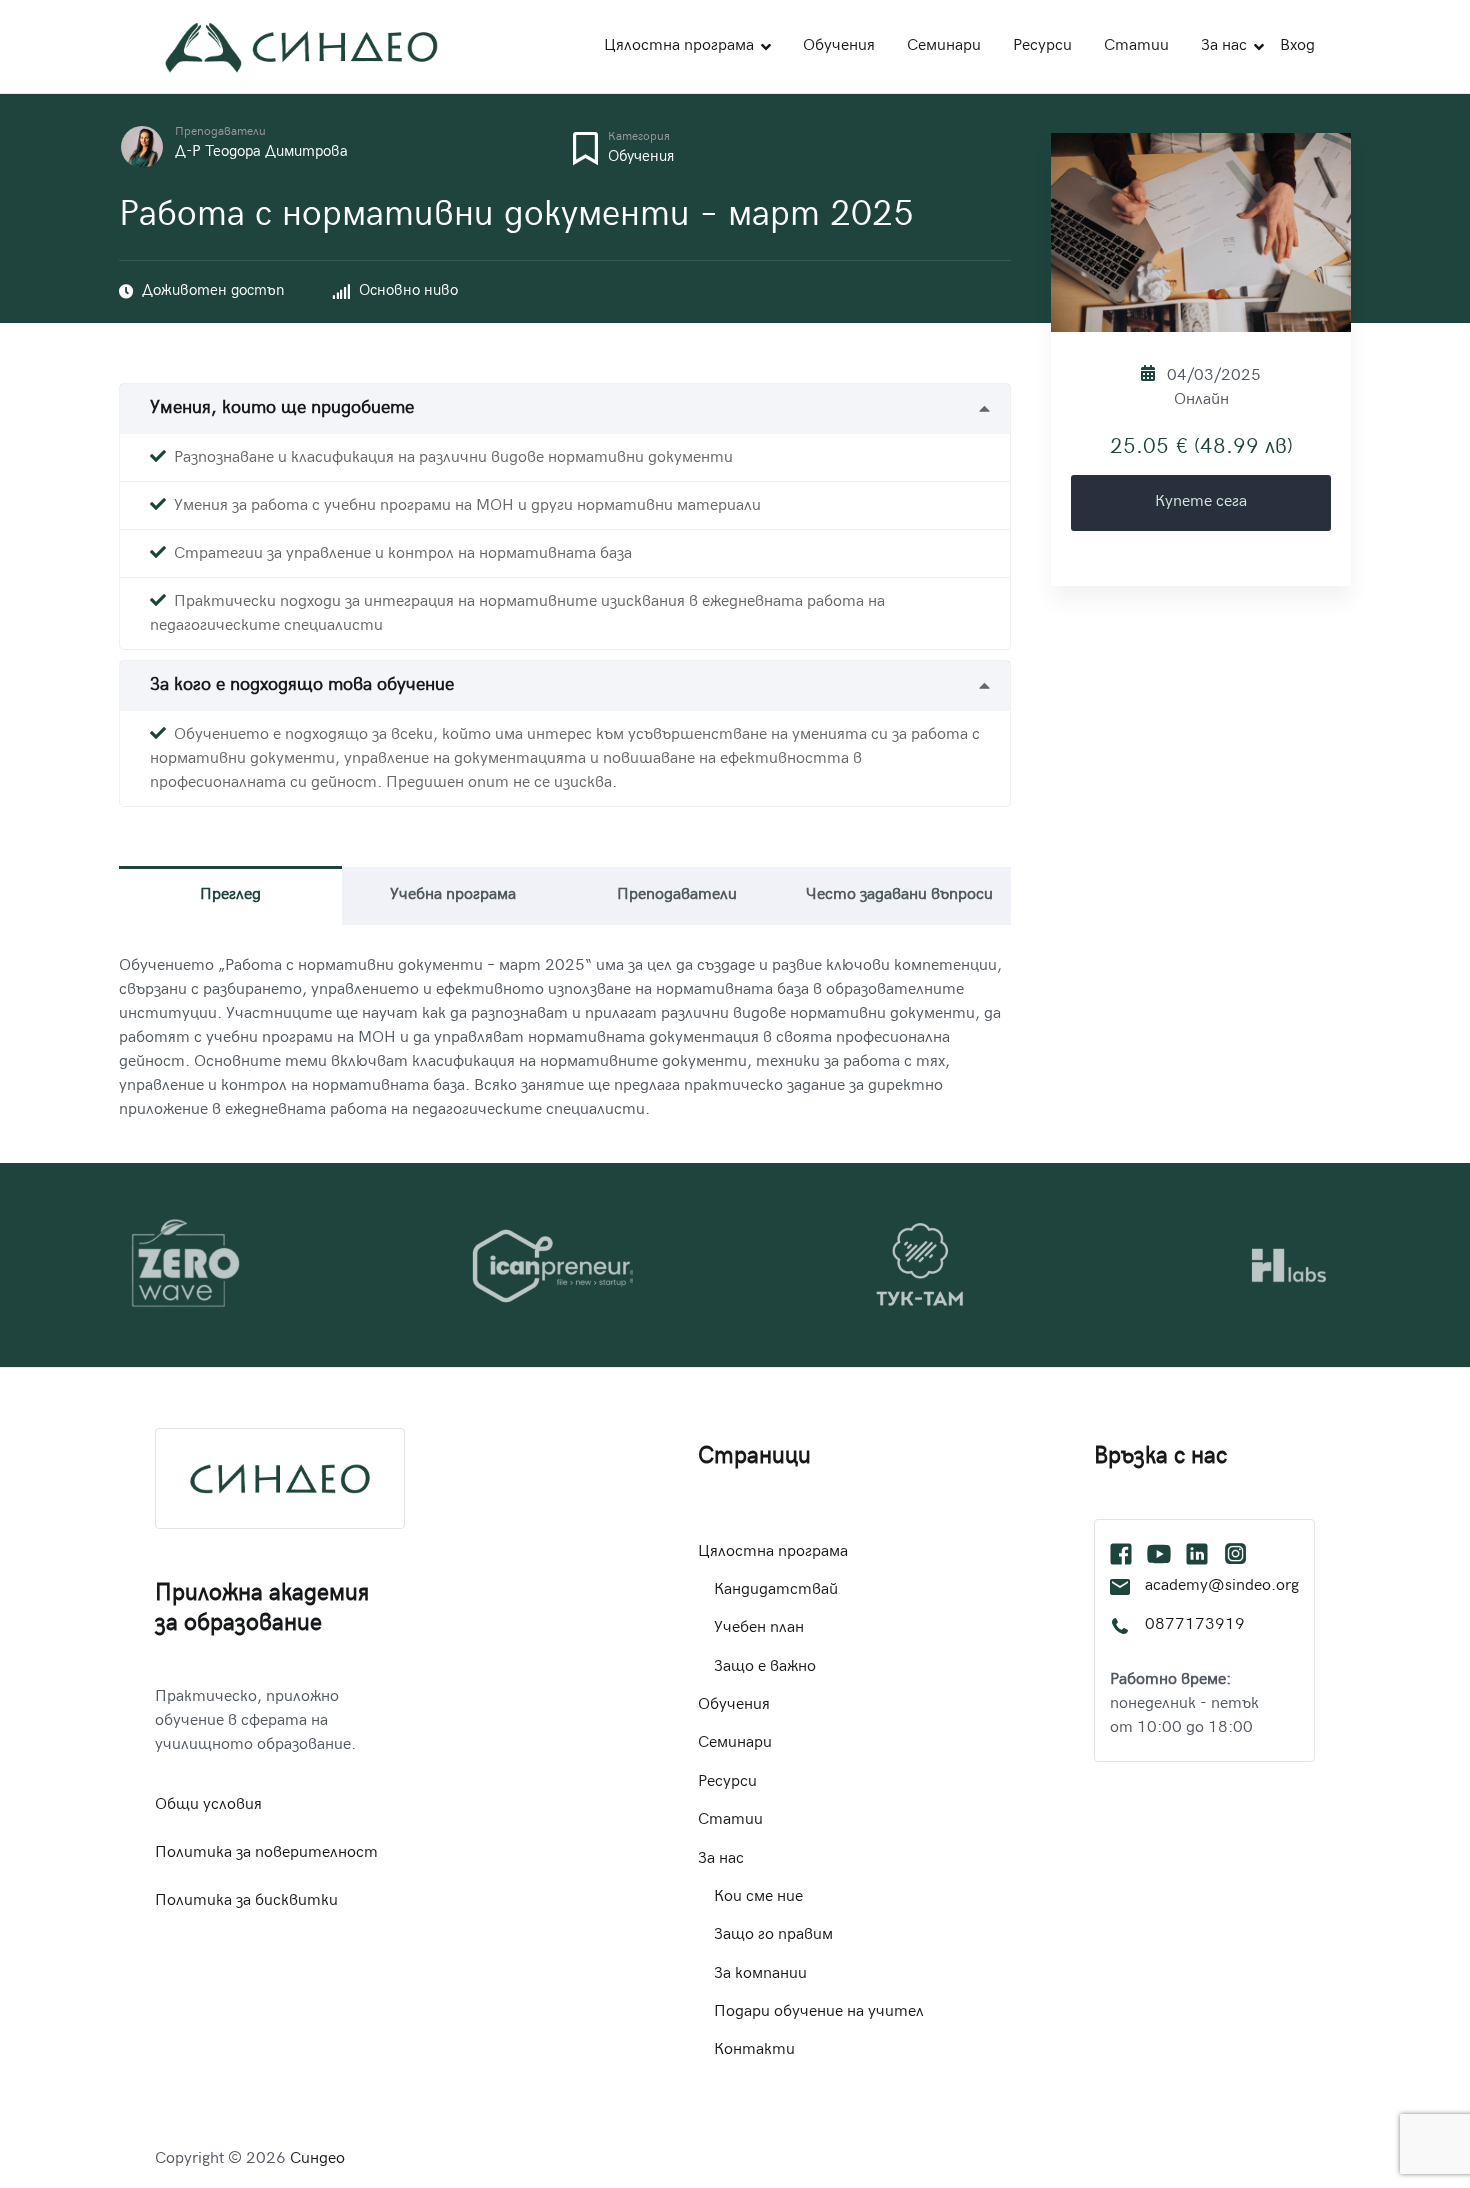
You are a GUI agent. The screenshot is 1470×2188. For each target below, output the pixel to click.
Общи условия (208, 1805)
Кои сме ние (758, 1897)
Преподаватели (220, 132)
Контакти (754, 2050)
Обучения (839, 46)
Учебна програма (453, 895)
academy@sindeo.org (1222, 1586)
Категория (639, 137)
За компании (760, 1974)
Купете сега (1201, 502)
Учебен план (759, 1628)
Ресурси (1042, 46)
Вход (1297, 46)
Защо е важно (765, 1667)
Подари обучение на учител (819, 2012)
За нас (1224, 46)
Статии (1136, 46)
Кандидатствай (776, 1590)
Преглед (230, 895)
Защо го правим (773, 1935)
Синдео (317, 2159)
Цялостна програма (679, 46)
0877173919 (1195, 1625)
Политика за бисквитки (246, 1901)
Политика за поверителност (266, 1853)
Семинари (944, 46)
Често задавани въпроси (899, 895)
